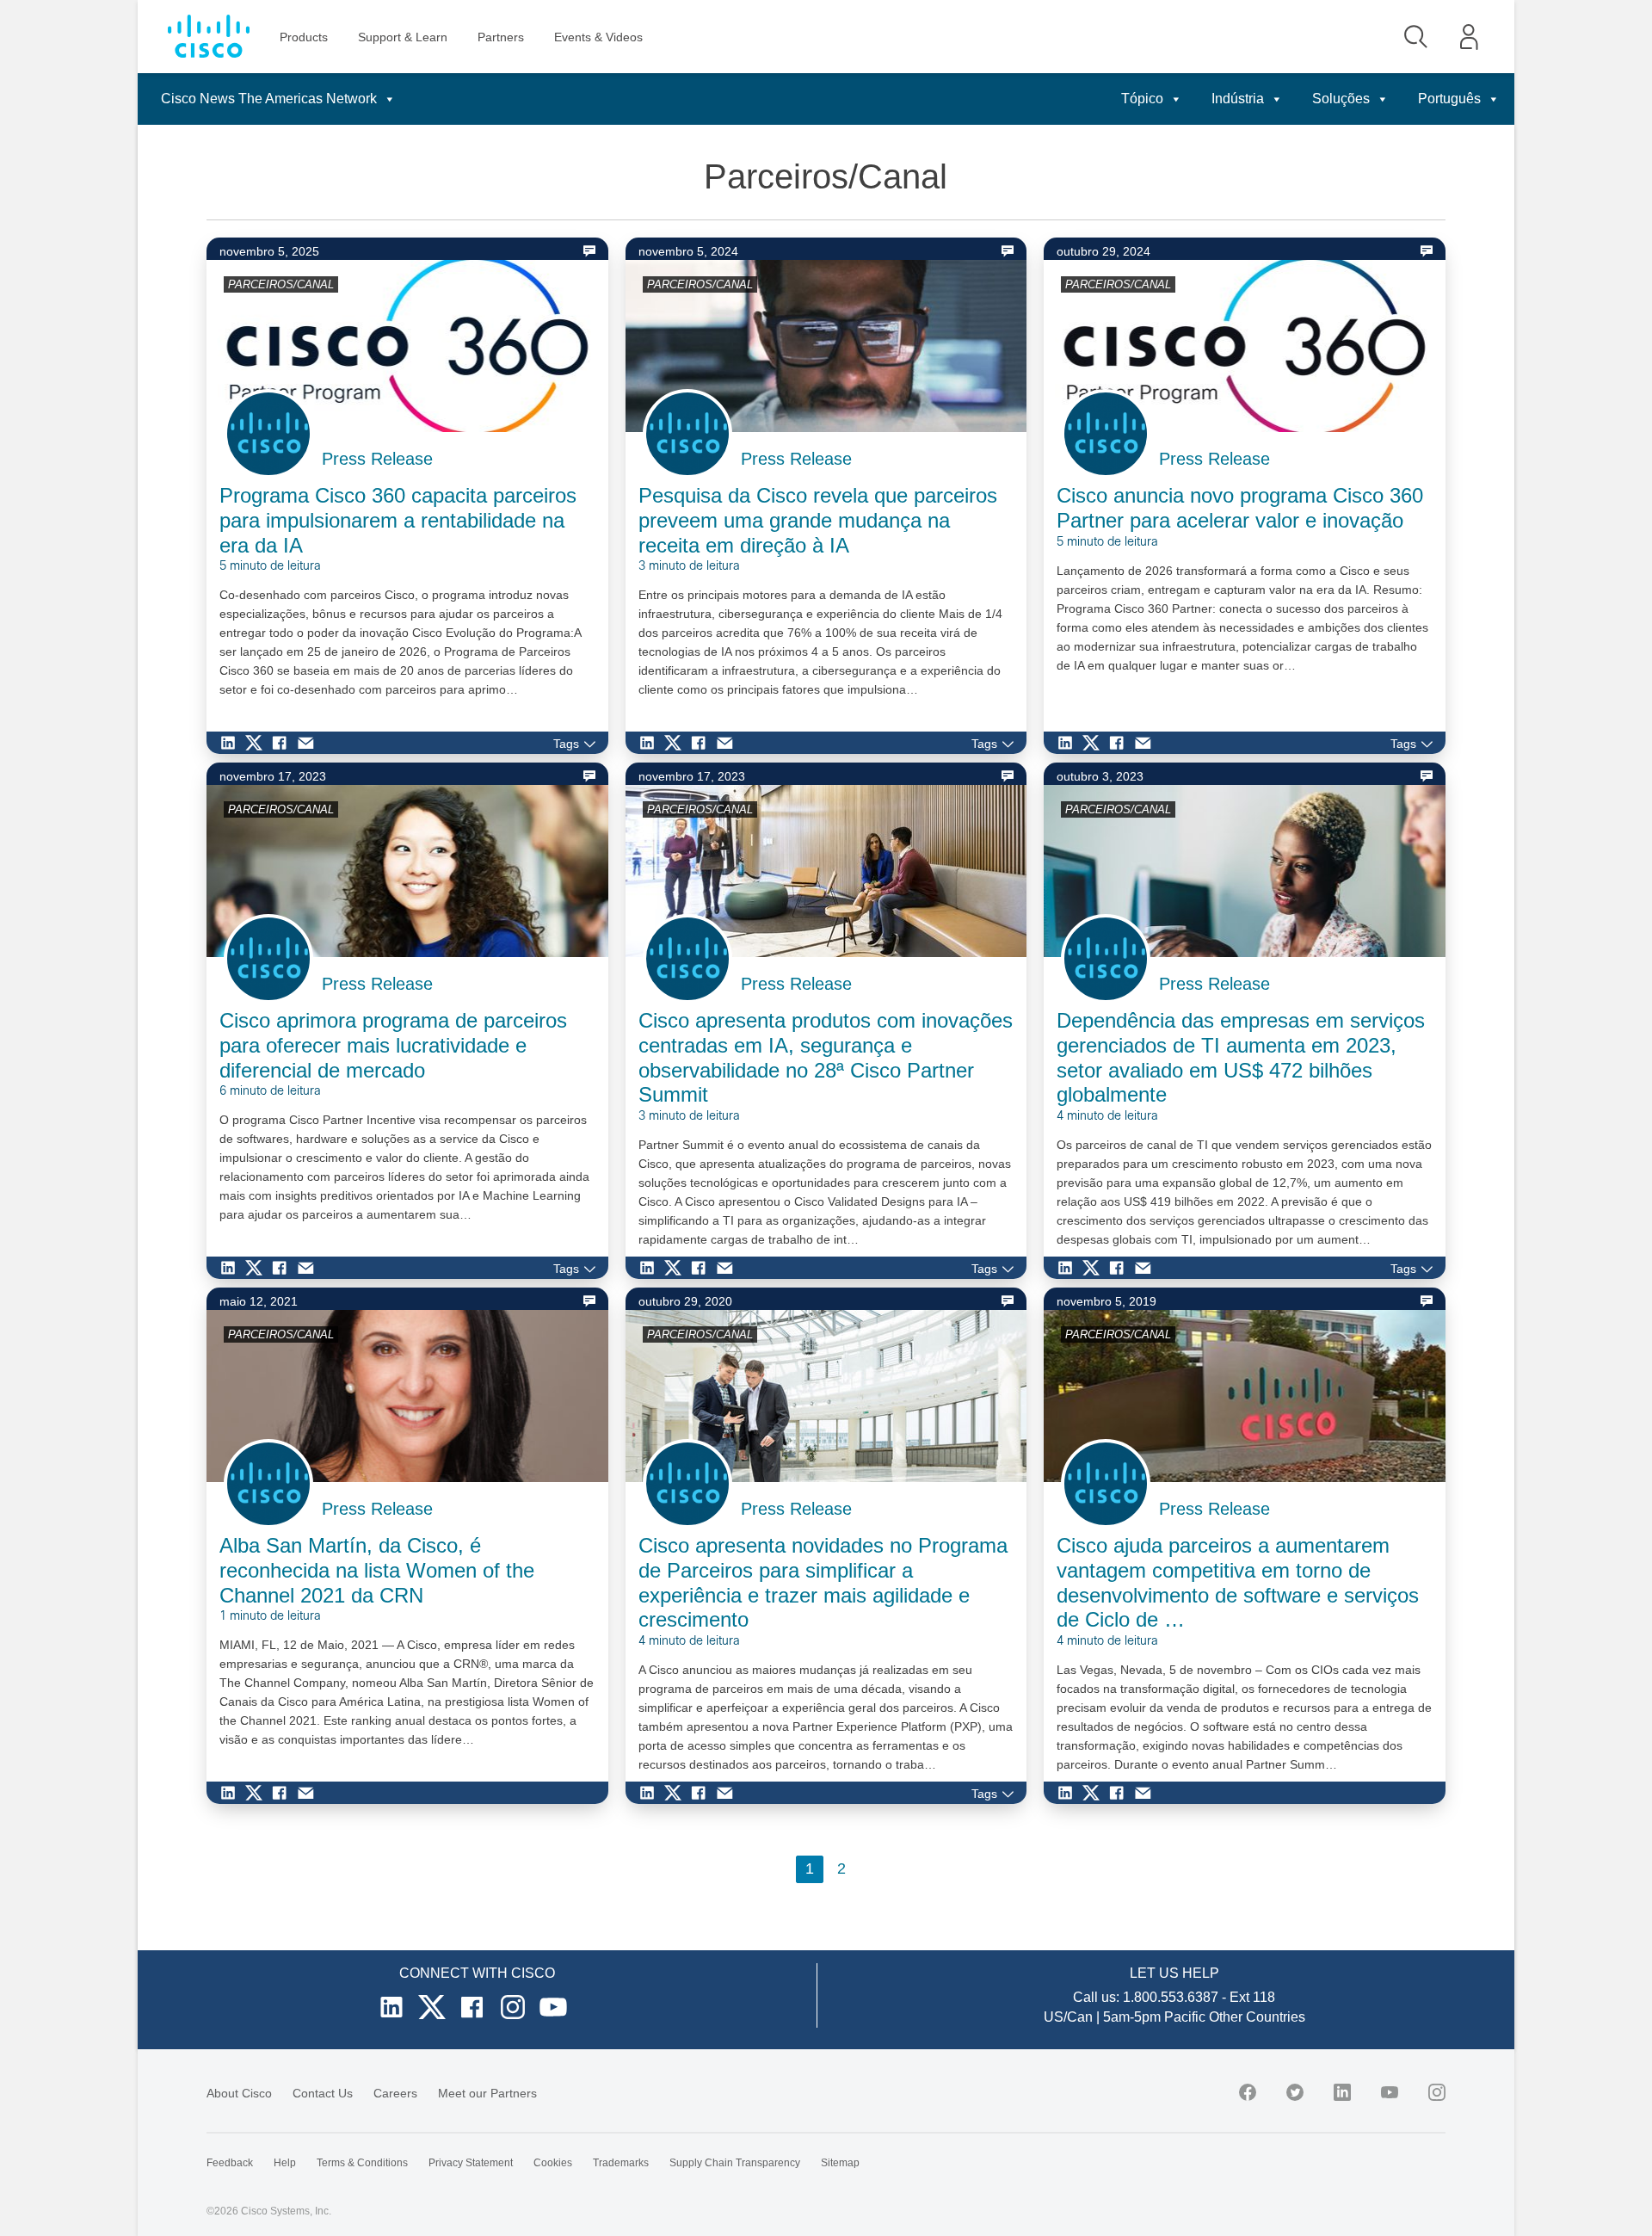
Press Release (377, 459)
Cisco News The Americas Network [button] (269, 99)
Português (1449, 99)
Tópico (1142, 99)
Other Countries (1257, 2017)
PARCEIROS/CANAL (281, 284)
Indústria (1238, 99)
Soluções (1341, 99)
